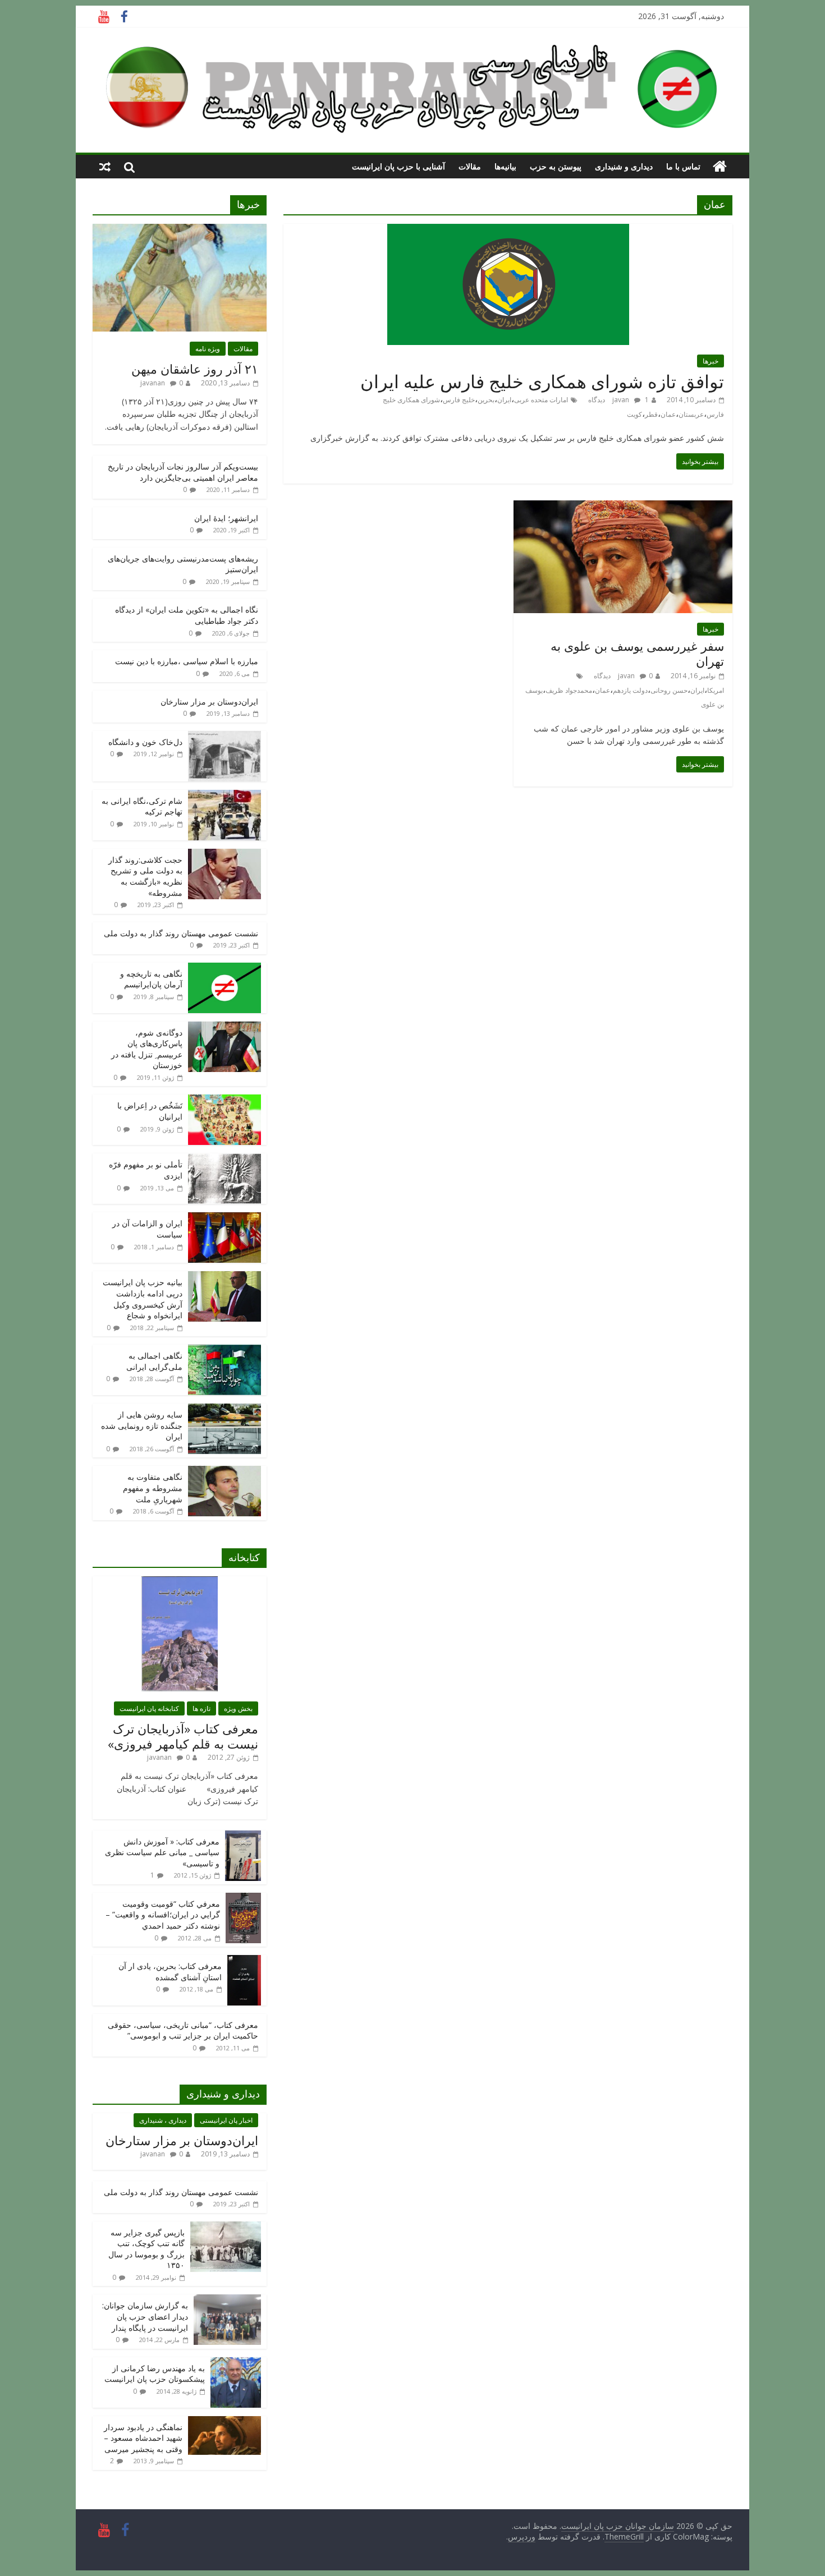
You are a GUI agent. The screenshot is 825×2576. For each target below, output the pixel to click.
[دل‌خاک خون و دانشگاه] (224, 737)
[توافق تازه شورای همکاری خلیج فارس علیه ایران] (508, 231)
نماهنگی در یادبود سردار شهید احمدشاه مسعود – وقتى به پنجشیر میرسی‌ (143, 2438)
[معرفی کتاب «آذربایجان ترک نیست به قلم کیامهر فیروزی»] (180, 1582)
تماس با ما (683, 166)
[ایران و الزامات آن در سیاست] (224, 1218)
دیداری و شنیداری (624, 166)
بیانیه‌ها (505, 166)
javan (621, 400)
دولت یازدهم (630, 690)
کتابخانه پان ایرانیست (149, 1708)
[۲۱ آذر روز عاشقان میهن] (180, 230)
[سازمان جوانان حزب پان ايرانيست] (720, 167)
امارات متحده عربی (541, 400)
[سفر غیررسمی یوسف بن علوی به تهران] (623, 507)
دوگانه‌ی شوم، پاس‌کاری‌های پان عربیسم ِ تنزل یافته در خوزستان (147, 1049)
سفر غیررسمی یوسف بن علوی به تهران (637, 653)
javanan (153, 383)
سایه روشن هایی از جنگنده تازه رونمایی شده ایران (142, 1425)
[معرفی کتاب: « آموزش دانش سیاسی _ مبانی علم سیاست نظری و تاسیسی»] (243, 1836)
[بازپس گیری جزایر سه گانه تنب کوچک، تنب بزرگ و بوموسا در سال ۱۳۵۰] (226, 2227)
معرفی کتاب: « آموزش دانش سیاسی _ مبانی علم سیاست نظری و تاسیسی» (162, 1852)
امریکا (716, 690)
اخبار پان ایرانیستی (226, 2120)
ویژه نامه (208, 349)
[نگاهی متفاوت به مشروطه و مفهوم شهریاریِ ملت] (224, 1472)
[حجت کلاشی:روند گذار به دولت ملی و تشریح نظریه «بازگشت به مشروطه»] (224, 855)
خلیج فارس (459, 400)
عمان (668, 414)
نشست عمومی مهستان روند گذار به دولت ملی (181, 933)
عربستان (691, 414)
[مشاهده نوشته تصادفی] (105, 167)
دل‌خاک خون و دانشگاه (145, 742)
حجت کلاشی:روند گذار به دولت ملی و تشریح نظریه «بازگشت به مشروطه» (145, 876)
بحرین (486, 400)
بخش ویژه (238, 1708)
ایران (504, 400)
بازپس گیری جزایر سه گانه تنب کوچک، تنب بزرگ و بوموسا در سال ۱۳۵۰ (146, 2249)
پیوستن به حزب (556, 166)
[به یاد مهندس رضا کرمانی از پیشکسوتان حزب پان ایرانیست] (236, 2363)
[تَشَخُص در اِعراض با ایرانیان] (224, 1100)
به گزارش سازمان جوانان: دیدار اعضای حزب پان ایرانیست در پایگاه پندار (145, 2316)
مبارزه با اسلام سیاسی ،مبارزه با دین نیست (187, 661)
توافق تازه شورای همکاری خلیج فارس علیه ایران (542, 381)
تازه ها (201, 1708)
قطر (651, 414)
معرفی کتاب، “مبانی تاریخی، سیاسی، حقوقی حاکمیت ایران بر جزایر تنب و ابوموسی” (183, 2030)
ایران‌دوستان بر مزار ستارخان (209, 702)
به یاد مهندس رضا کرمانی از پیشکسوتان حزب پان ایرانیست (155, 2374)
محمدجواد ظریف (569, 690)
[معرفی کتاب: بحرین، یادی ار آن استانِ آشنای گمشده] (244, 1961)
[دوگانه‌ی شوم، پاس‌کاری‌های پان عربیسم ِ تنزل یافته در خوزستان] (224, 1027)
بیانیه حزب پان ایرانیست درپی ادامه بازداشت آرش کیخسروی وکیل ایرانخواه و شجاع (143, 1299)
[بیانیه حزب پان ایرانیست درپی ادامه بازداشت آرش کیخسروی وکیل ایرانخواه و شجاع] (224, 1277)
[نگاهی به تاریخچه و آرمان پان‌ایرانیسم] (224, 969)
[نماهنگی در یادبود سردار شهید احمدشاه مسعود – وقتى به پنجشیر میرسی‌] (224, 2422)
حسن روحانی (669, 690)
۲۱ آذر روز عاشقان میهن (195, 369)
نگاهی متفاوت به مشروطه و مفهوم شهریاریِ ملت (153, 1488)
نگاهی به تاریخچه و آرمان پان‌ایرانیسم (151, 979)
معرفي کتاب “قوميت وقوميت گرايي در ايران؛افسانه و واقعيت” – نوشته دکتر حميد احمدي (163, 1915)
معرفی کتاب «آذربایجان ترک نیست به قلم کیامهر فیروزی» (183, 1736)
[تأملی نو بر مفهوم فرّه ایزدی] (224, 1159)
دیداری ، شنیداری (163, 2120)
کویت (634, 414)
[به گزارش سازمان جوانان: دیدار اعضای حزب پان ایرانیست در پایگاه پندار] (227, 2300)
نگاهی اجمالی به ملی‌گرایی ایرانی (154, 1361)
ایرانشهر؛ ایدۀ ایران (226, 518)
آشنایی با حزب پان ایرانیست (398, 166)
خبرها (711, 361)
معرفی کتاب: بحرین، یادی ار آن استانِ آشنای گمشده (170, 1972)
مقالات (470, 166)
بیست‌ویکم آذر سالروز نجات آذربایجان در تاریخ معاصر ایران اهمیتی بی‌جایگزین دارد (183, 472)
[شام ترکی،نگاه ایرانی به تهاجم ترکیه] (224, 796)
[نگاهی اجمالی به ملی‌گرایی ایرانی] (224, 1351)
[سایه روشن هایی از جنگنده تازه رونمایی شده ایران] (224, 1409)
